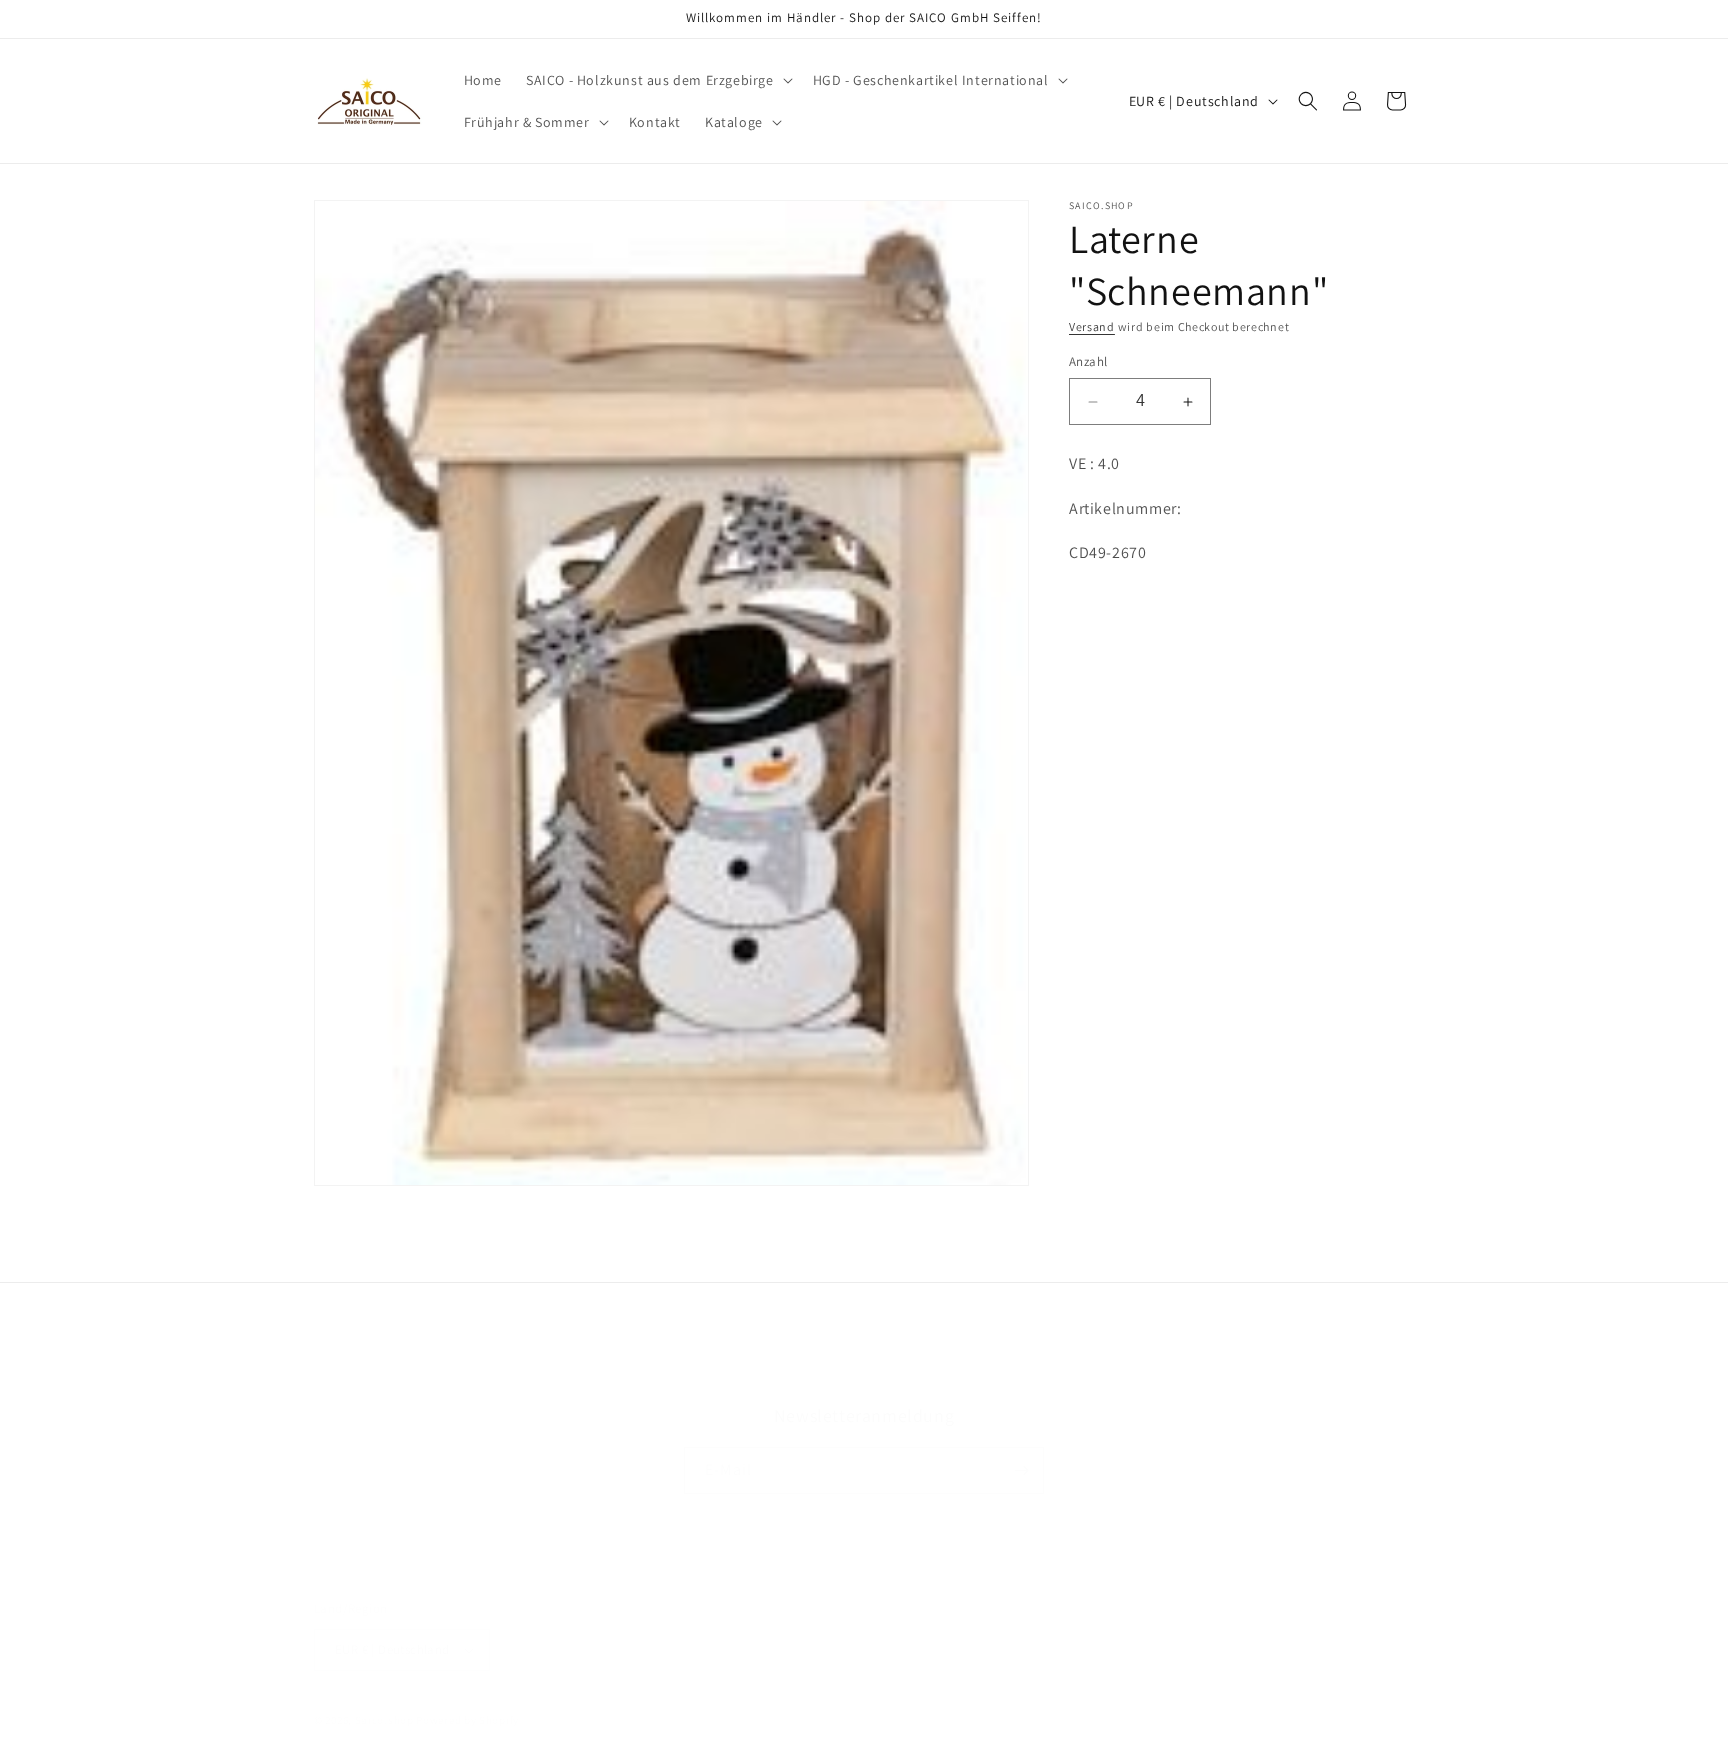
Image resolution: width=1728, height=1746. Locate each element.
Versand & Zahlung (891, 1376)
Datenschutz (770, 1376)
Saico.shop (384, 1720)
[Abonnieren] (1021, 1470)
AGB (697, 1376)
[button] (657, 80)
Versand (1092, 326)
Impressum (1007, 1376)
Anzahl (1088, 362)
